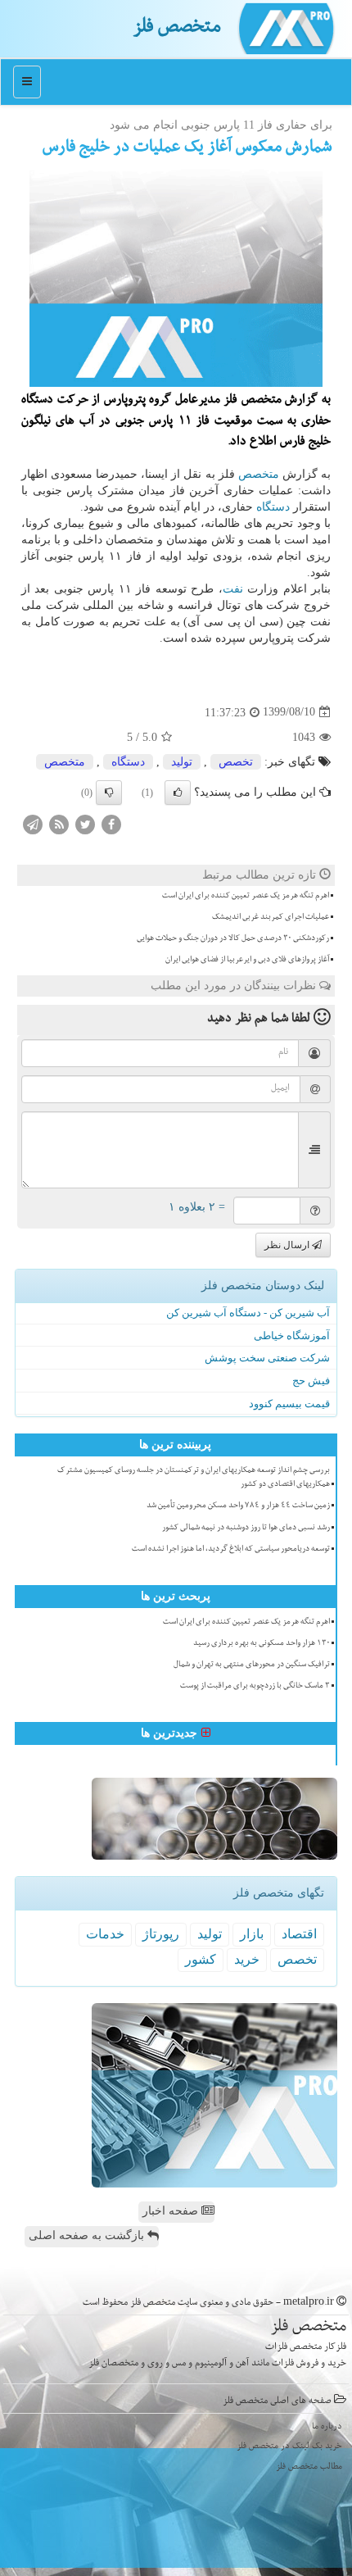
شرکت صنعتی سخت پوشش (267, 1358)
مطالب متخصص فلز (309, 2467)
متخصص (259, 474)
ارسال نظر (288, 1245)
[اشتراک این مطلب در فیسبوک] (111, 823)
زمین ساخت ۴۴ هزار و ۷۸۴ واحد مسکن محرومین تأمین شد (238, 1506)
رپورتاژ (161, 1934)
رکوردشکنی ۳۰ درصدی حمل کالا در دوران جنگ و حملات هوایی (233, 939)
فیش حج (311, 1381)
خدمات (105, 1934)
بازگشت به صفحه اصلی (88, 2235)
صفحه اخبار (172, 2211)
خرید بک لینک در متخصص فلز (289, 2447)
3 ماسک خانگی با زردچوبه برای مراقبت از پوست (255, 1687)
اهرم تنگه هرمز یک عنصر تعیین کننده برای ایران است (246, 897)
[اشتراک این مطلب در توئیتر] (85, 823)
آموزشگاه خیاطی (292, 1336)
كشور (201, 1959)
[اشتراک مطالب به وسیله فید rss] (59, 823)
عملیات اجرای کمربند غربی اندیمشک (271, 918)
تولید (182, 762)
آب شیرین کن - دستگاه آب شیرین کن (248, 1313)
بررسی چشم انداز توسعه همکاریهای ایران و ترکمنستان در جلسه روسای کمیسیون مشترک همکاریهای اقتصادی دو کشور (194, 1478)
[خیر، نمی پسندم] (109, 793)
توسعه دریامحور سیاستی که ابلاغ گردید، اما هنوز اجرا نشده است (231, 1550)
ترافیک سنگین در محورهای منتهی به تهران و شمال (252, 1665)
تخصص (236, 762)
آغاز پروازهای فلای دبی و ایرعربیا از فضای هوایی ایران (247, 961)
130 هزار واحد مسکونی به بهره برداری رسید (262, 1644)
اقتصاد (299, 1934)
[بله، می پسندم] (178, 793)
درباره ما (327, 2427)
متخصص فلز (177, 29)
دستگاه (273, 507)
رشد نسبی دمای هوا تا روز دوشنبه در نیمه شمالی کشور (246, 1529)
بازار (252, 1934)
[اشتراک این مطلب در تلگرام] (33, 823)
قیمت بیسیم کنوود (289, 1404)
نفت (233, 589)
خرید (247, 1959)
